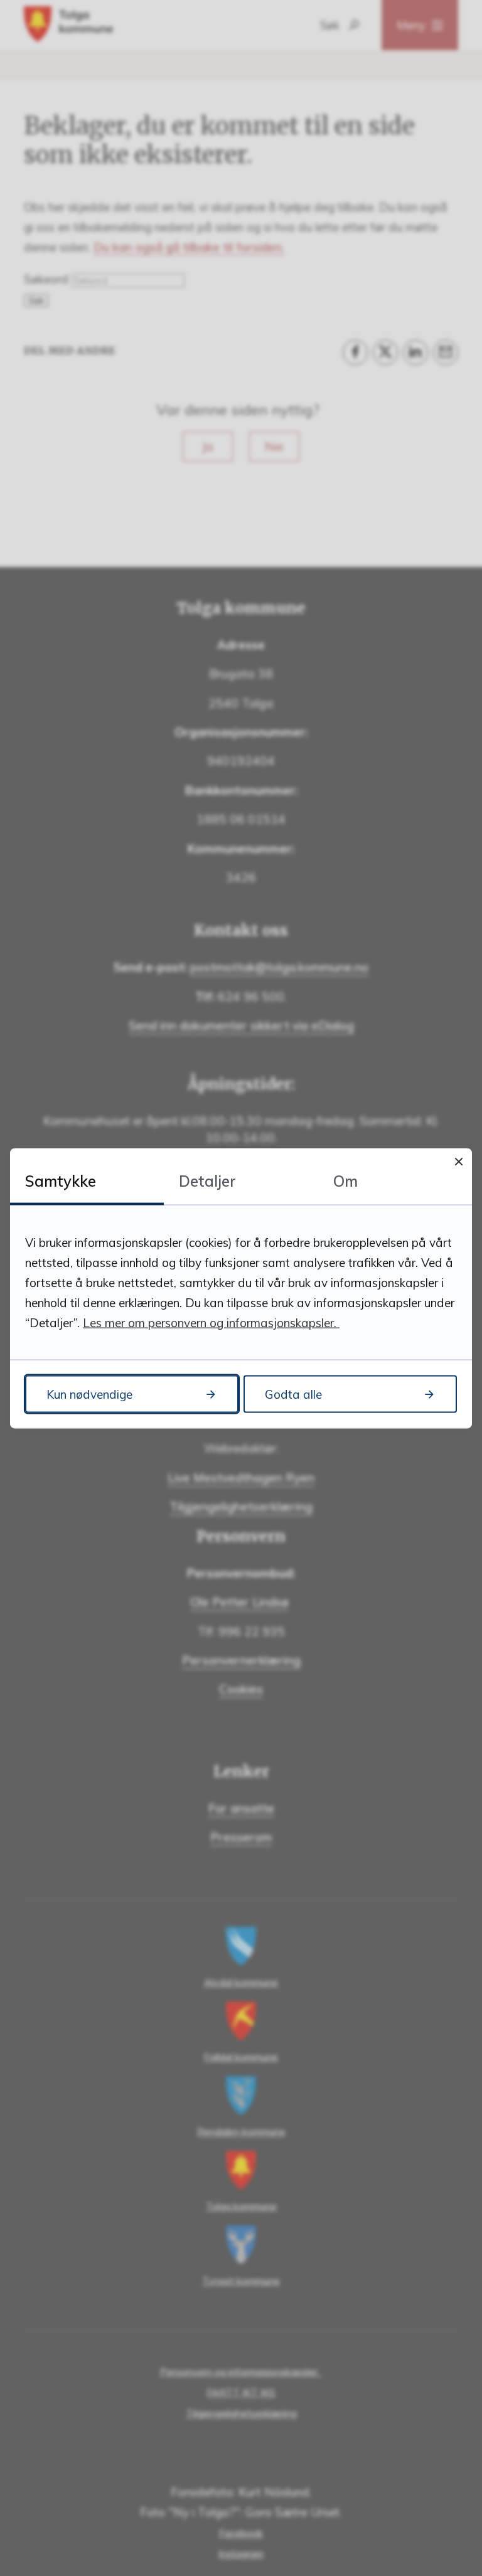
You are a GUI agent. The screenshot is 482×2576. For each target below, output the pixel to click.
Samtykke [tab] (61, 1180)
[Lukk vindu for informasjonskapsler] (458, 1161)
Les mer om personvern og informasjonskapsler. (211, 1322)
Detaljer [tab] (207, 1180)
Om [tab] (345, 1180)
